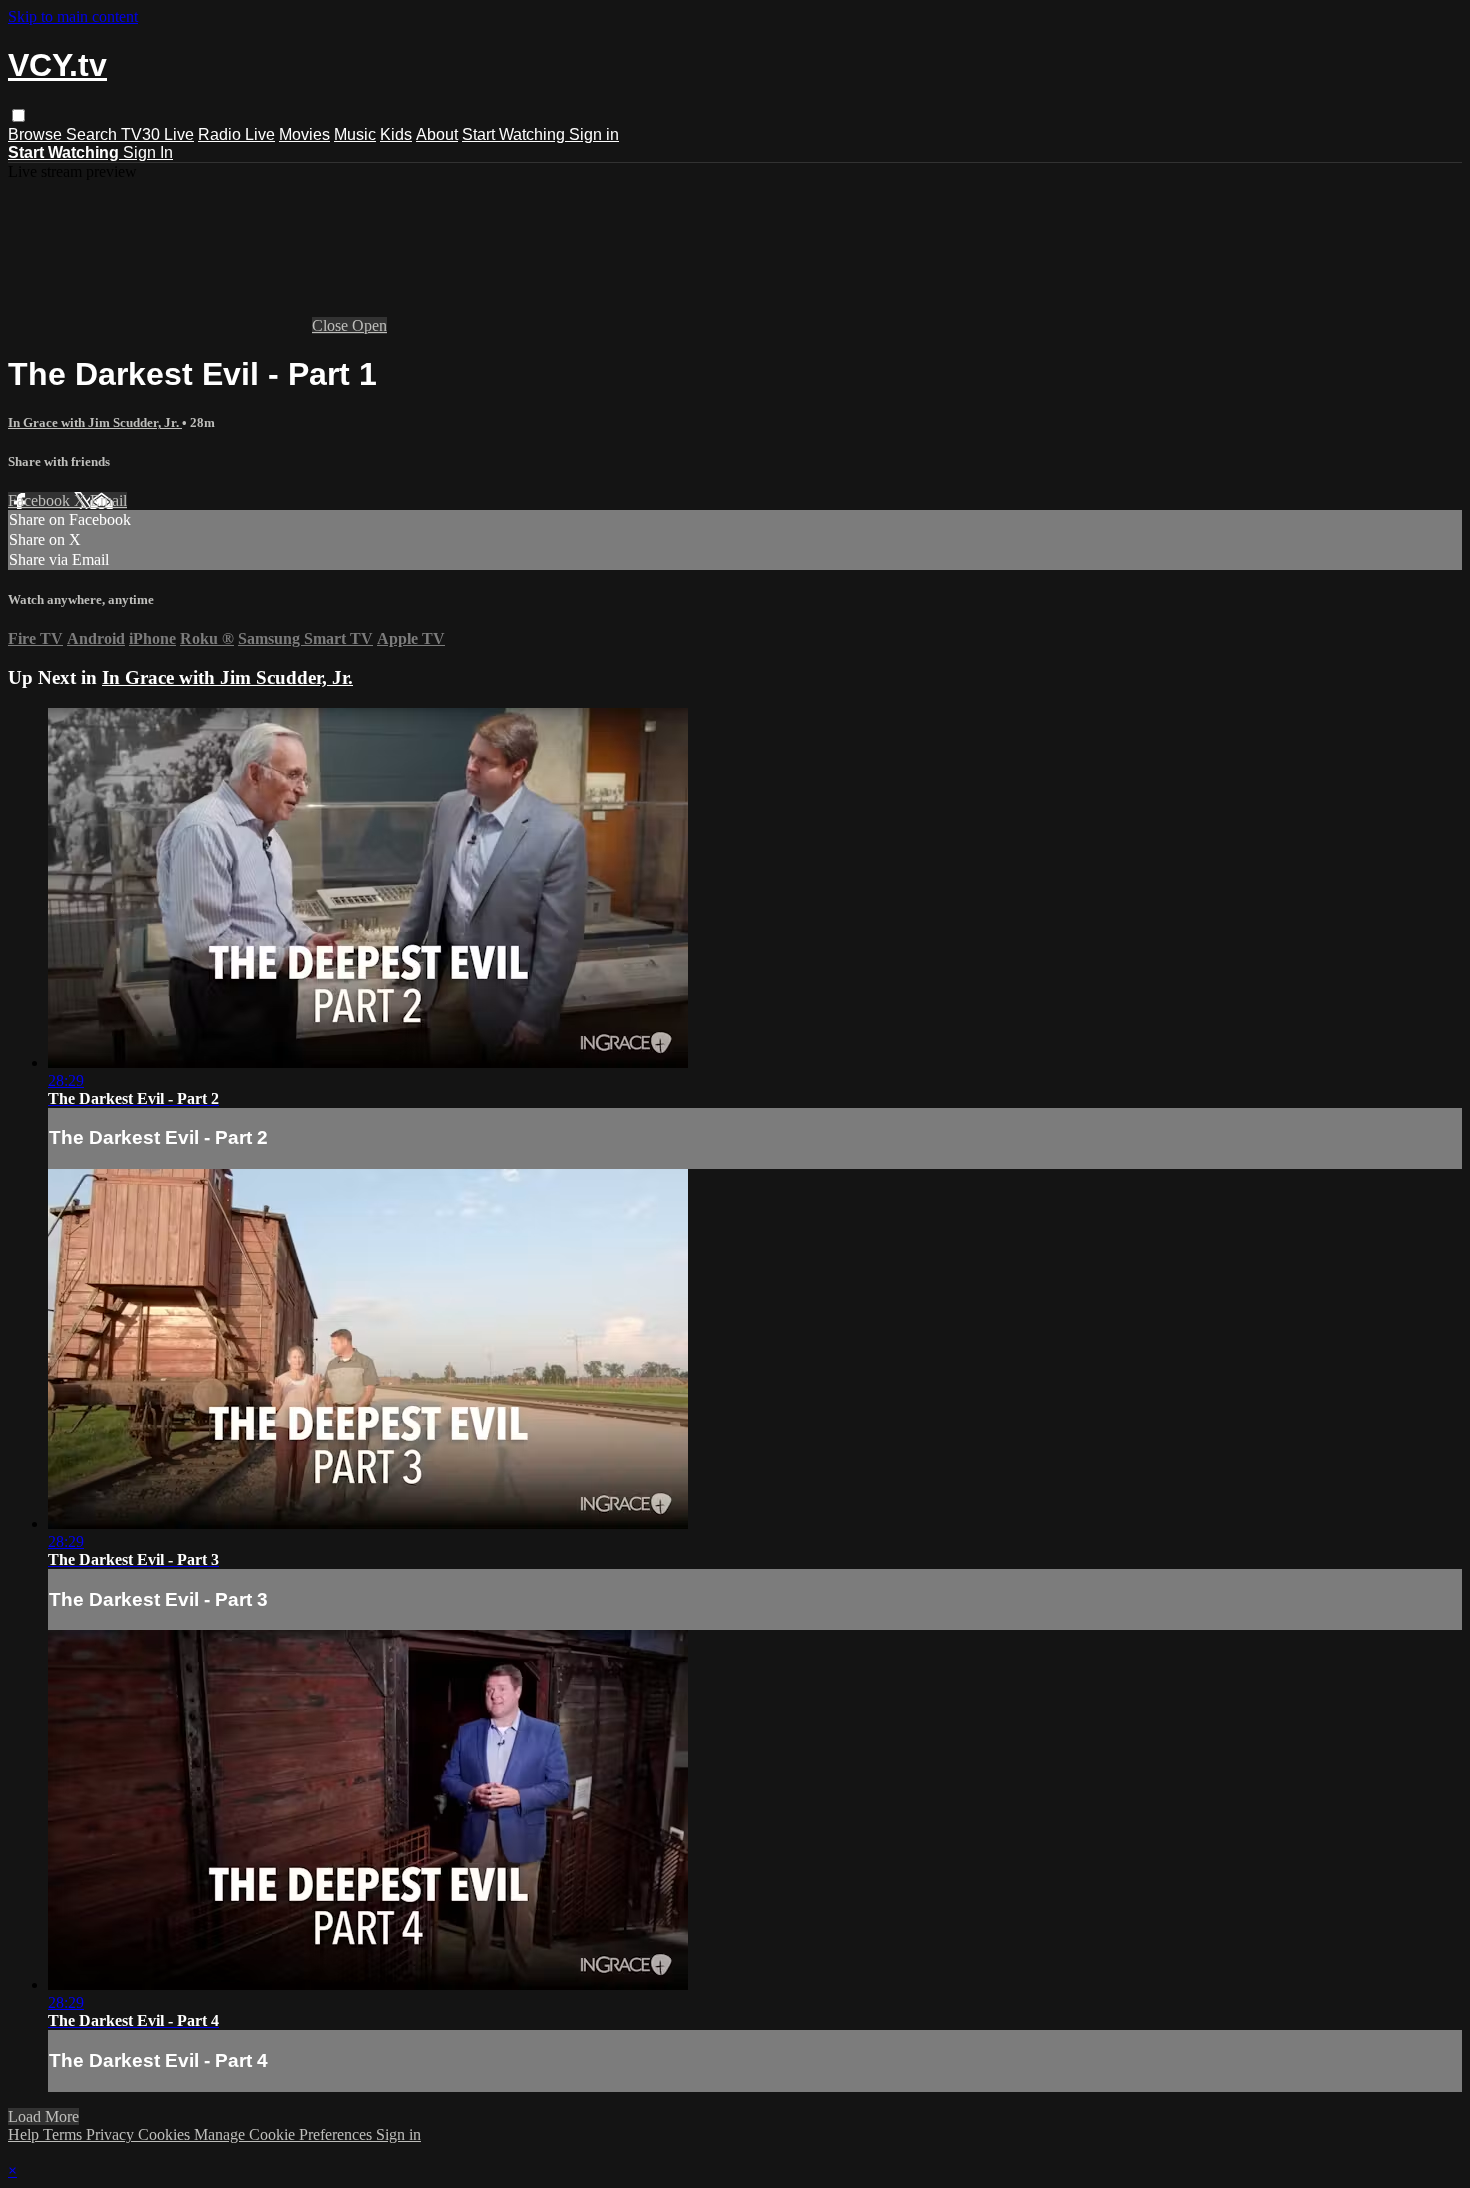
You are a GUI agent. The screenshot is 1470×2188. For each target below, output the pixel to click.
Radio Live (236, 134)
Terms (64, 2134)
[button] (18, 115)
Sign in (594, 134)
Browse (37, 134)
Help (25, 2134)
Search (93, 134)
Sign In (148, 152)
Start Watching (515, 134)
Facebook (41, 500)
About (437, 134)
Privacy (112, 2134)
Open (369, 325)
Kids (396, 134)
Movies (304, 134)
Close (332, 325)
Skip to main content (73, 16)
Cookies (166, 2134)
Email (108, 500)
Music (355, 134)
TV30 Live (157, 134)
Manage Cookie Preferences (285, 2134)
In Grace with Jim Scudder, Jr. (95, 422)
